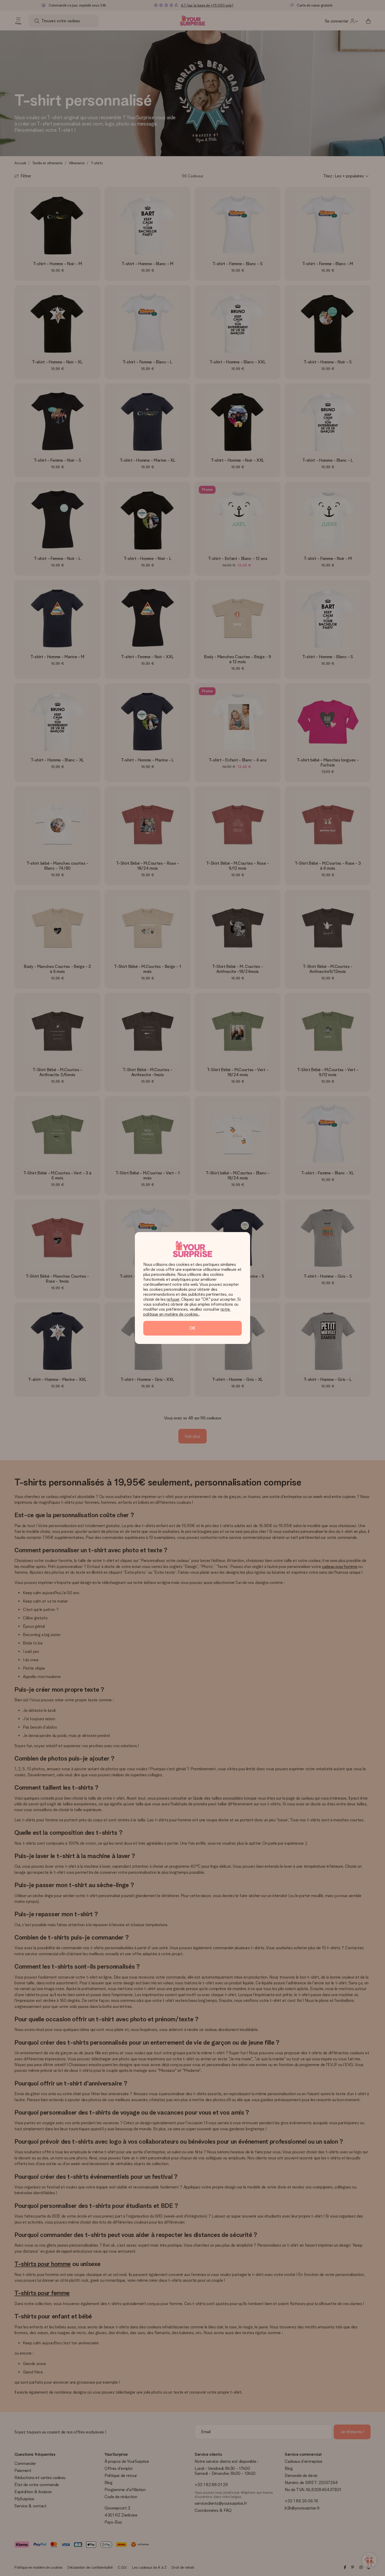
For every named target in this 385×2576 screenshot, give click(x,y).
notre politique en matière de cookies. (187, 1312)
